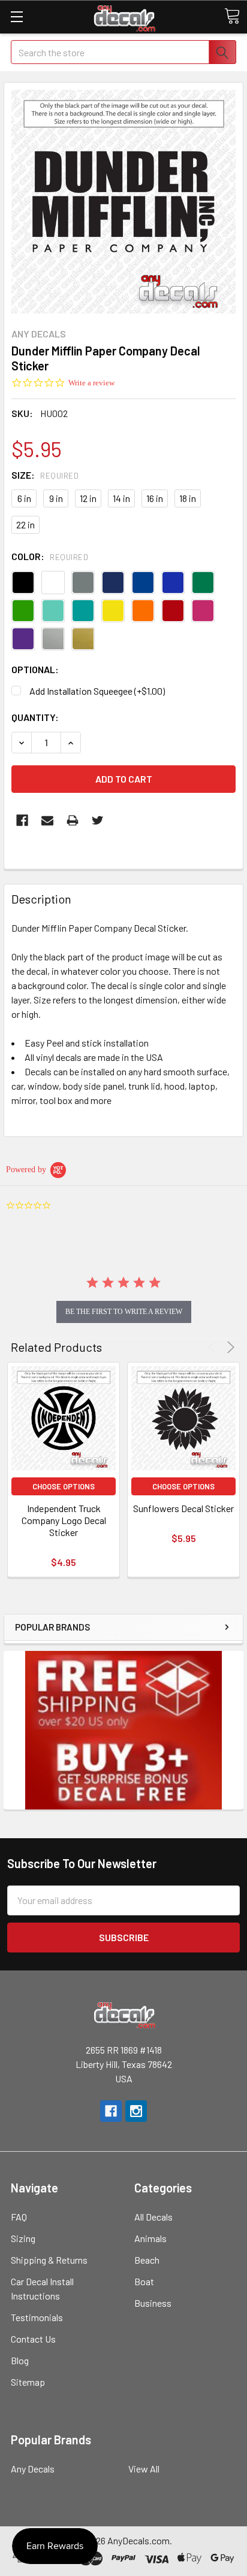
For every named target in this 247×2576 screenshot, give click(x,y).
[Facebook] (22, 820)
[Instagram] (136, 2111)
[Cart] (232, 16)
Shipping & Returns (49, 2260)
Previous (214, 1347)
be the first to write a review (124, 1312)
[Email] (47, 820)
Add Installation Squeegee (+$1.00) (97, 691)
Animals (150, 2238)
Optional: (35, 669)
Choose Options (64, 1486)
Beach (147, 2260)
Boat (144, 2281)
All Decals (153, 2217)
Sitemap (28, 2382)
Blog (20, 2360)
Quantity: (35, 717)
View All (144, 2469)
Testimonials (37, 2317)
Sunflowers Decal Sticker (183, 1508)
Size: (45, 475)
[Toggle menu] (16, 16)
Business (153, 2303)
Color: (50, 556)
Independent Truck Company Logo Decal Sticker (64, 1520)
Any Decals (33, 2469)
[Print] (73, 820)
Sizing (23, 2238)
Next (229, 1347)
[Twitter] (98, 820)
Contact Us (33, 2339)
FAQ (19, 2217)
